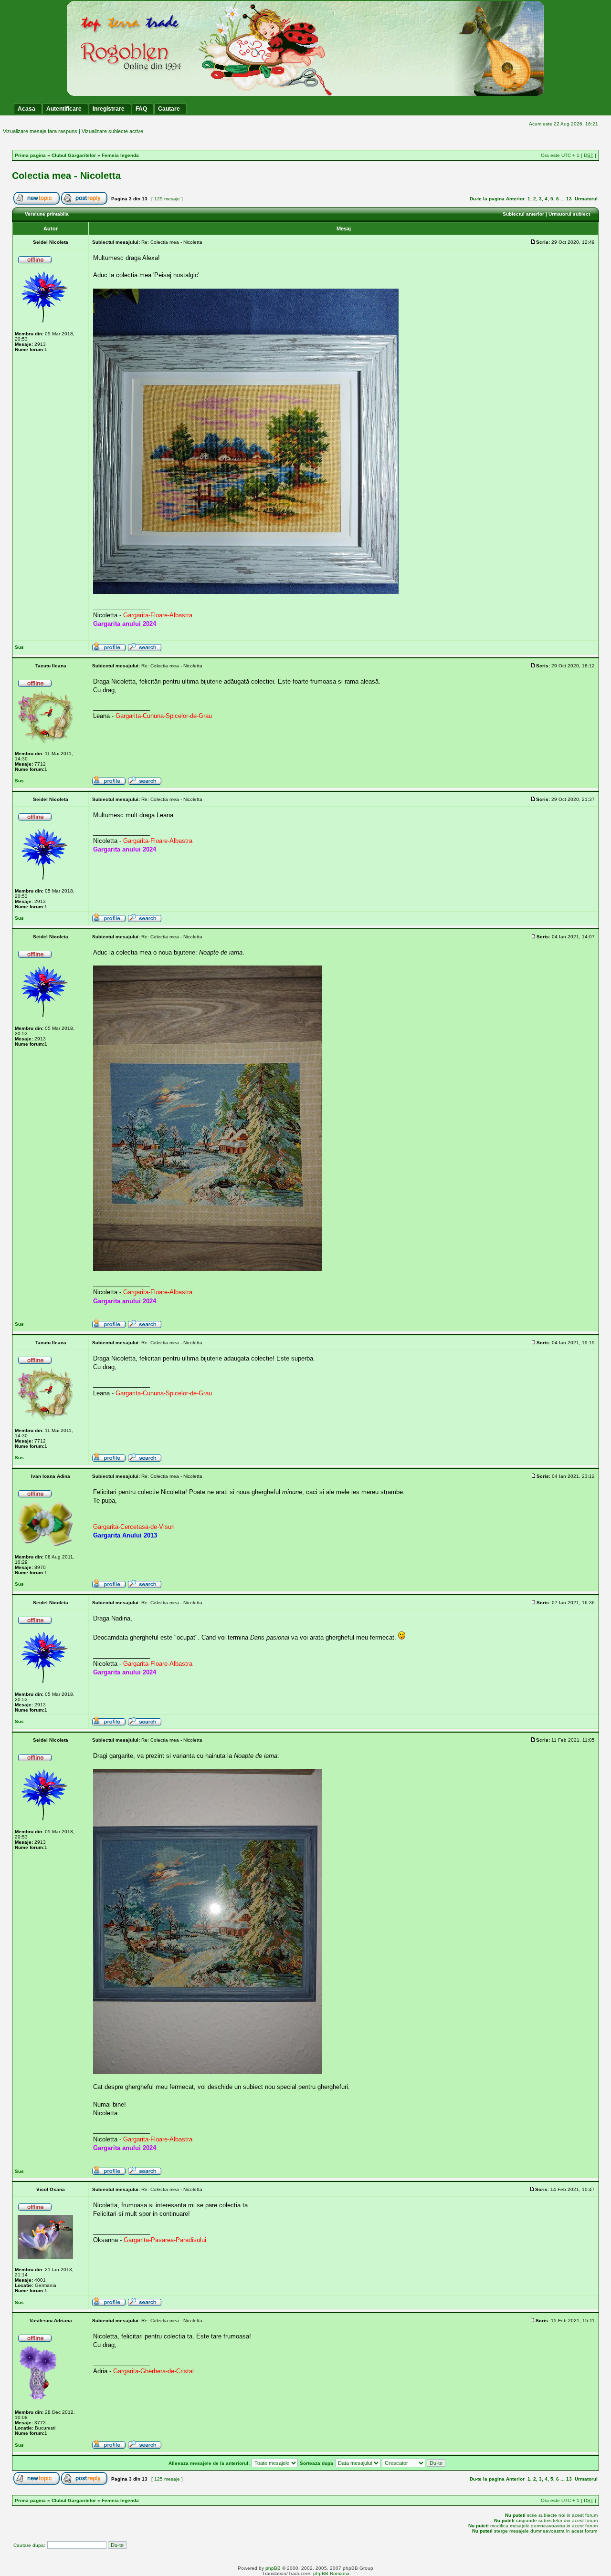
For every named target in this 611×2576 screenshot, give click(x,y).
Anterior (515, 199)
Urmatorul (586, 199)
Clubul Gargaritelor (74, 155)
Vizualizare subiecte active (112, 131)
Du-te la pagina (487, 199)
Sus (19, 647)
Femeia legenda (120, 155)
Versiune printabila (47, 214)
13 (569, 199)
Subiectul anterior (523, 214)
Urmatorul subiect (569, 214)
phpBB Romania (331, 2573)
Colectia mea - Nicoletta (66, 176)
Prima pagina (30, 155)
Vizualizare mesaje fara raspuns (40, 131)
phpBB (273, 2568)
